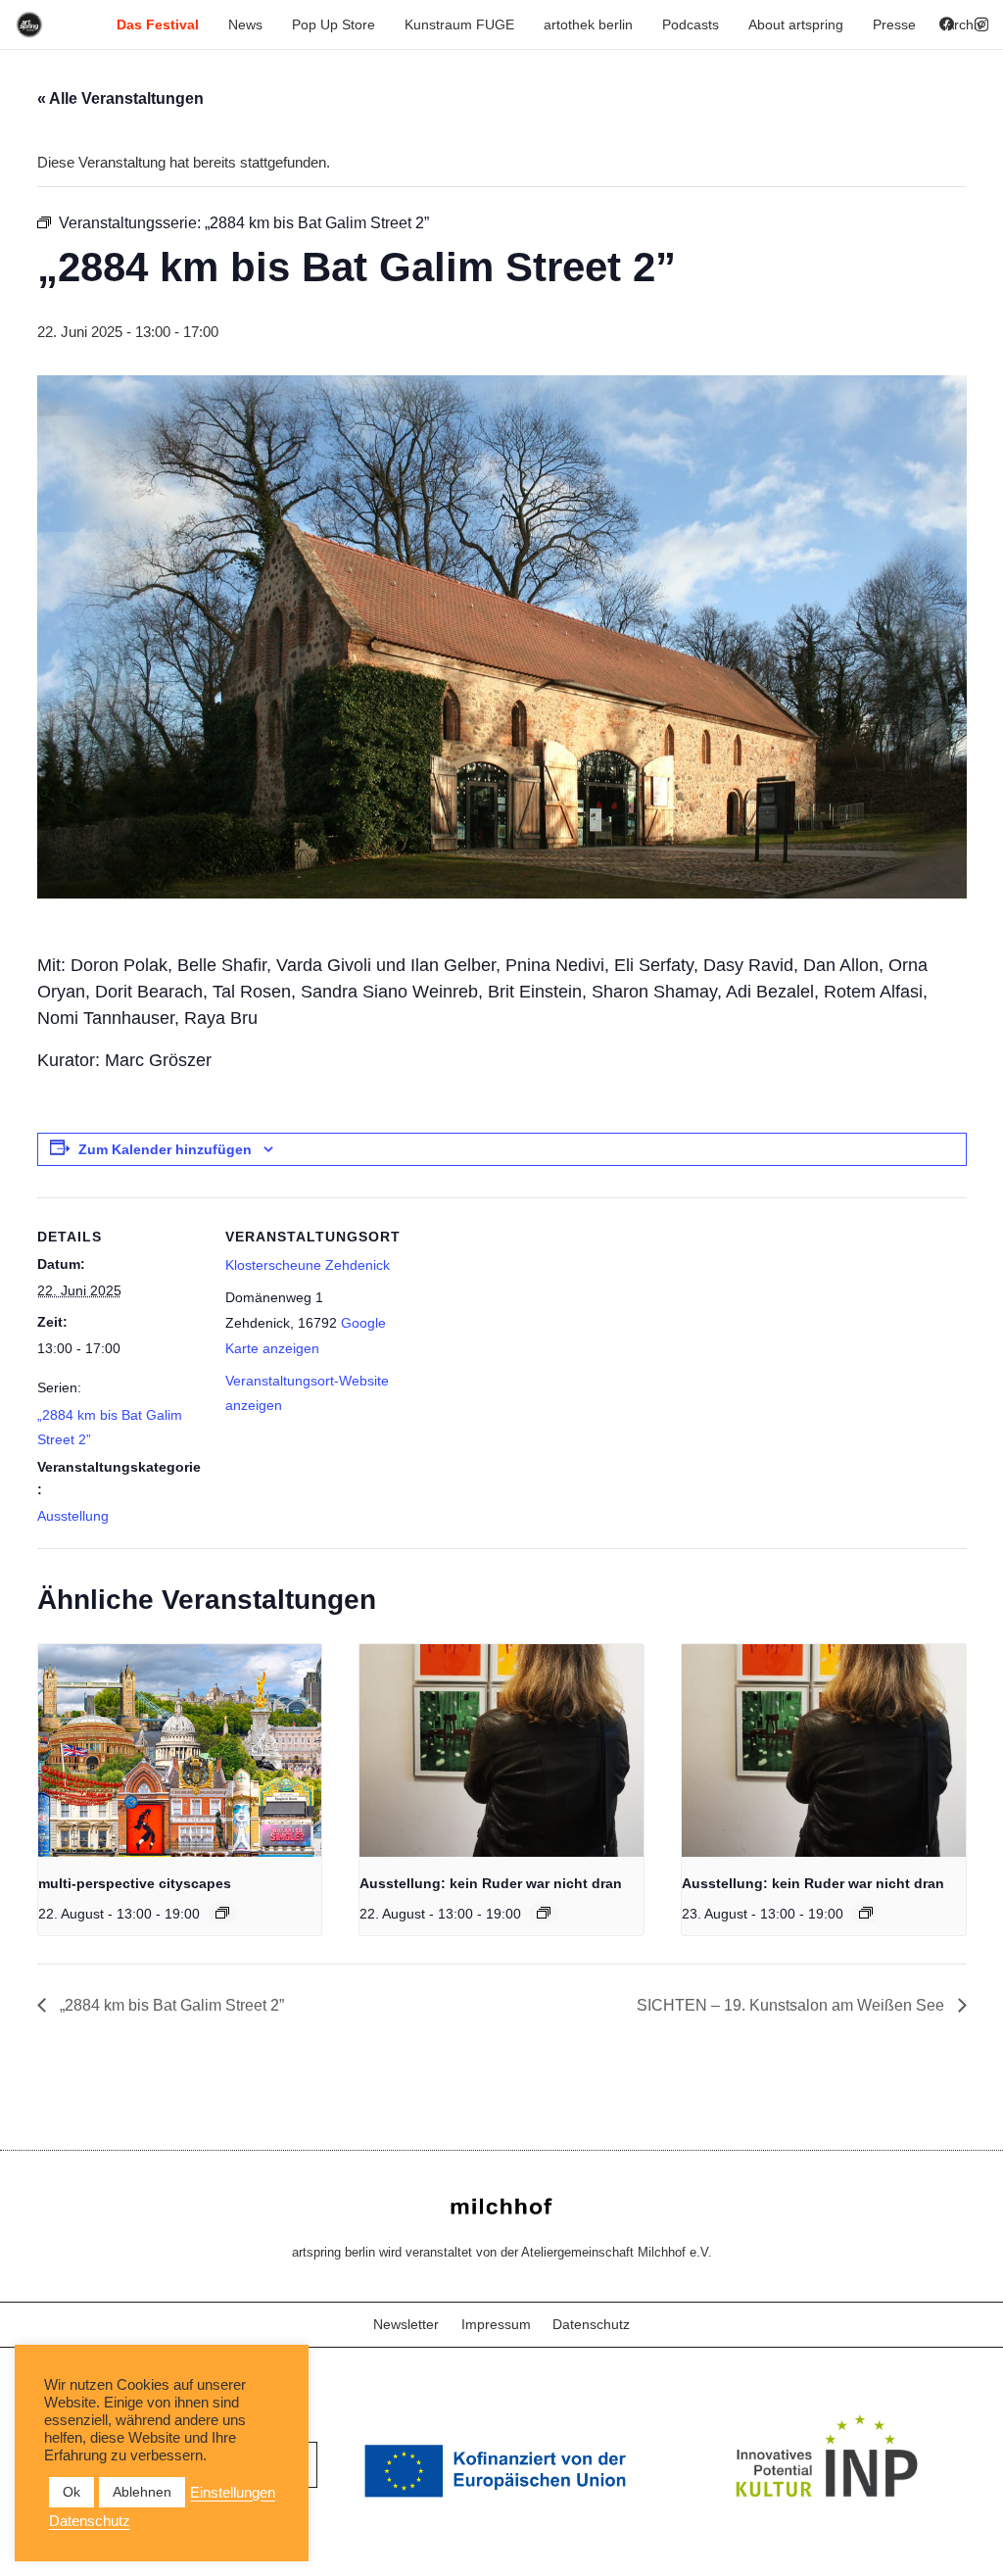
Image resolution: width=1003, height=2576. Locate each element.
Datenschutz (591, 2324)
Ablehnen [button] (142, 2492)
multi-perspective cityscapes (135, 1883)
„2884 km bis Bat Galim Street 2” (170, 2005)
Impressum (496, 2324)
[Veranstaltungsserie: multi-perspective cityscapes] (222, 1913)
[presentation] (180, 1750)
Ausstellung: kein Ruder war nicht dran (491, 1883)
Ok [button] (72, 2492)
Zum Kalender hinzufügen (165, 1149)
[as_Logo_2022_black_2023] (29, 24)
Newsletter (406, 2324)
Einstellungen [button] (233, 2493)
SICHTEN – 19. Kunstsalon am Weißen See (792, 2005)
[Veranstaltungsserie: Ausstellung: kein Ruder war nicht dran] (544, 1913)
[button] (207, 24)
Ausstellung (73, 1516)
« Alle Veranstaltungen (120, 98)
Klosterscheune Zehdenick (308, 1265)
